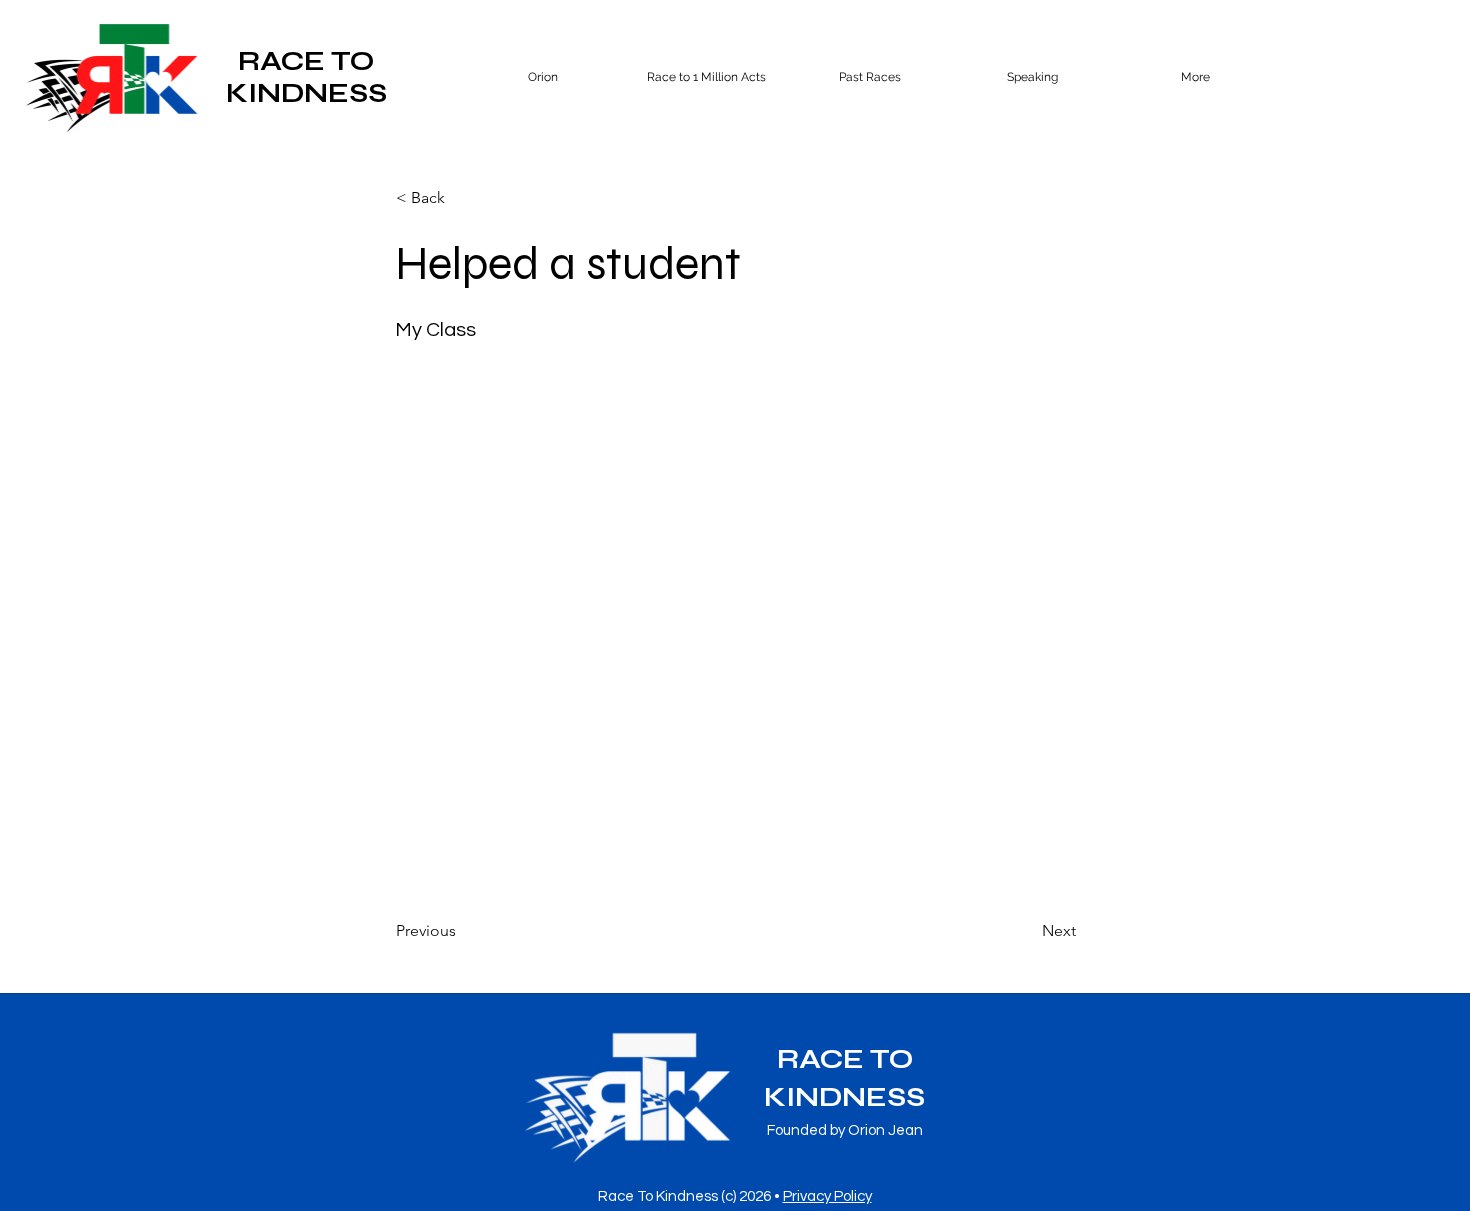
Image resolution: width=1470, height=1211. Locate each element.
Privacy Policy (827, 1196)
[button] (869, 77)
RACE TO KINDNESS (306, 77)
